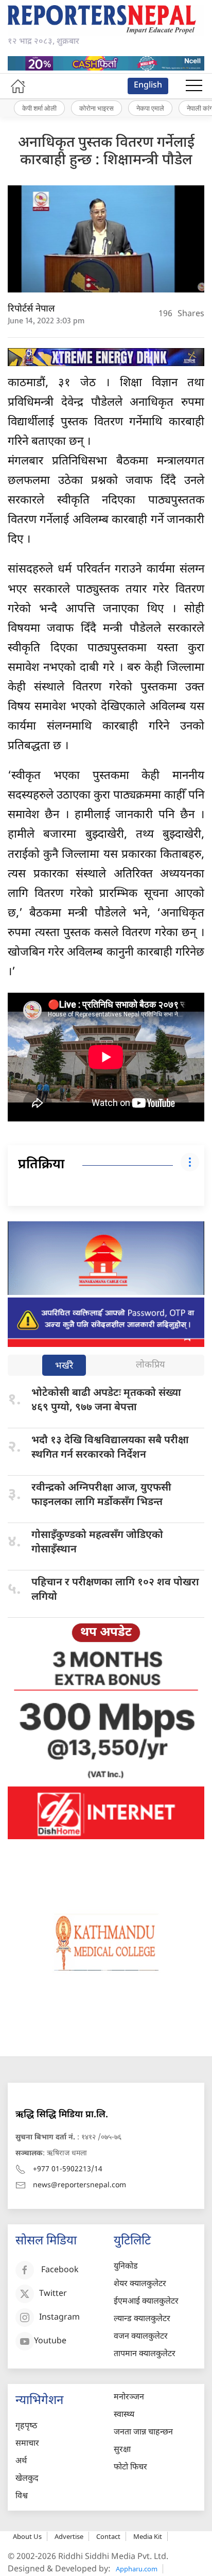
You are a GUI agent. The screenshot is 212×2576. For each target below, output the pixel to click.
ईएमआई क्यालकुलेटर (146, 2302)
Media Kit (148, 2536)
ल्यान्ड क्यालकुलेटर (142, 2319)
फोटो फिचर (130, 2468)
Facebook (60, 2270)
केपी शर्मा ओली (39, 108)
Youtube (50, 2341)
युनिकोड (126, 2267)
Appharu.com (137, 2569)
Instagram (59, 2318)
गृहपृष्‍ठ (26, 2426)
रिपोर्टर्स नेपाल (31, 309)
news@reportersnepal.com (79, 2185)
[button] (194, 86)
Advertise (69, 2536)
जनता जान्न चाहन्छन (143, 2433)
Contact (108, 2536)
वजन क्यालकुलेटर (141, 2337)
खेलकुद (27, 2479)
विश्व (22, 2496)
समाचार (27, 2444)
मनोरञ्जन (129, 2398)
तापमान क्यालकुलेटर (145, 2354)
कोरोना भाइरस (96, 108)
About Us (27, 2536)
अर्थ (21, 2461)
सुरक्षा (122, 2450)
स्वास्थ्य (124, 2415)
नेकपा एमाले (150, 108)
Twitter (53, 2294)
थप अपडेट (106, 1633)
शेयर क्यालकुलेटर (140, 2284)
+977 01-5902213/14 (68, 2169)
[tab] (64, 1366)
